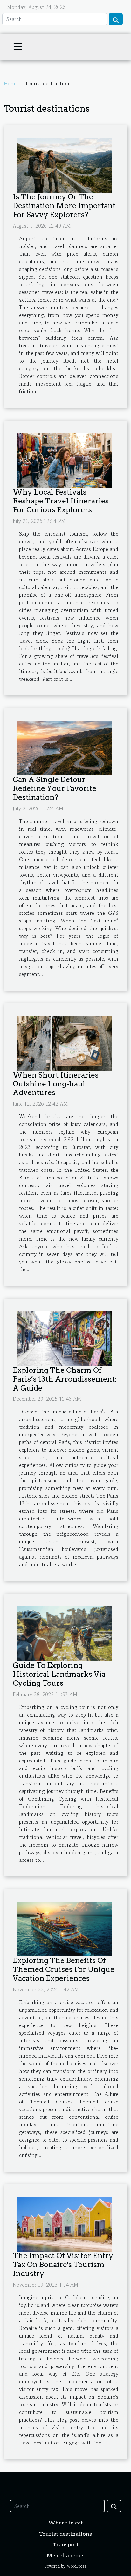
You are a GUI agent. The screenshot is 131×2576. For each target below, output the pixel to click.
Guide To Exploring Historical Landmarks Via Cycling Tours (59, 1674)
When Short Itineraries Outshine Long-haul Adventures (56, 1084)
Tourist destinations (65, 2534)
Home (11, 83)
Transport (66, 2545)
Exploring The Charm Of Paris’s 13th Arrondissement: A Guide (65, 1379)
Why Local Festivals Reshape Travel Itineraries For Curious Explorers (61, 501)
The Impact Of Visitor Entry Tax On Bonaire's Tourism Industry (63, 2265)
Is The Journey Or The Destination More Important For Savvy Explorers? (64, 206)
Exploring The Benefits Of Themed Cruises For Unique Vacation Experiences (64, 1969)
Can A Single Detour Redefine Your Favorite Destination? (55, 788)
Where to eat (66, 2523)
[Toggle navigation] (18, 46)
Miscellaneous (66, 2555)
